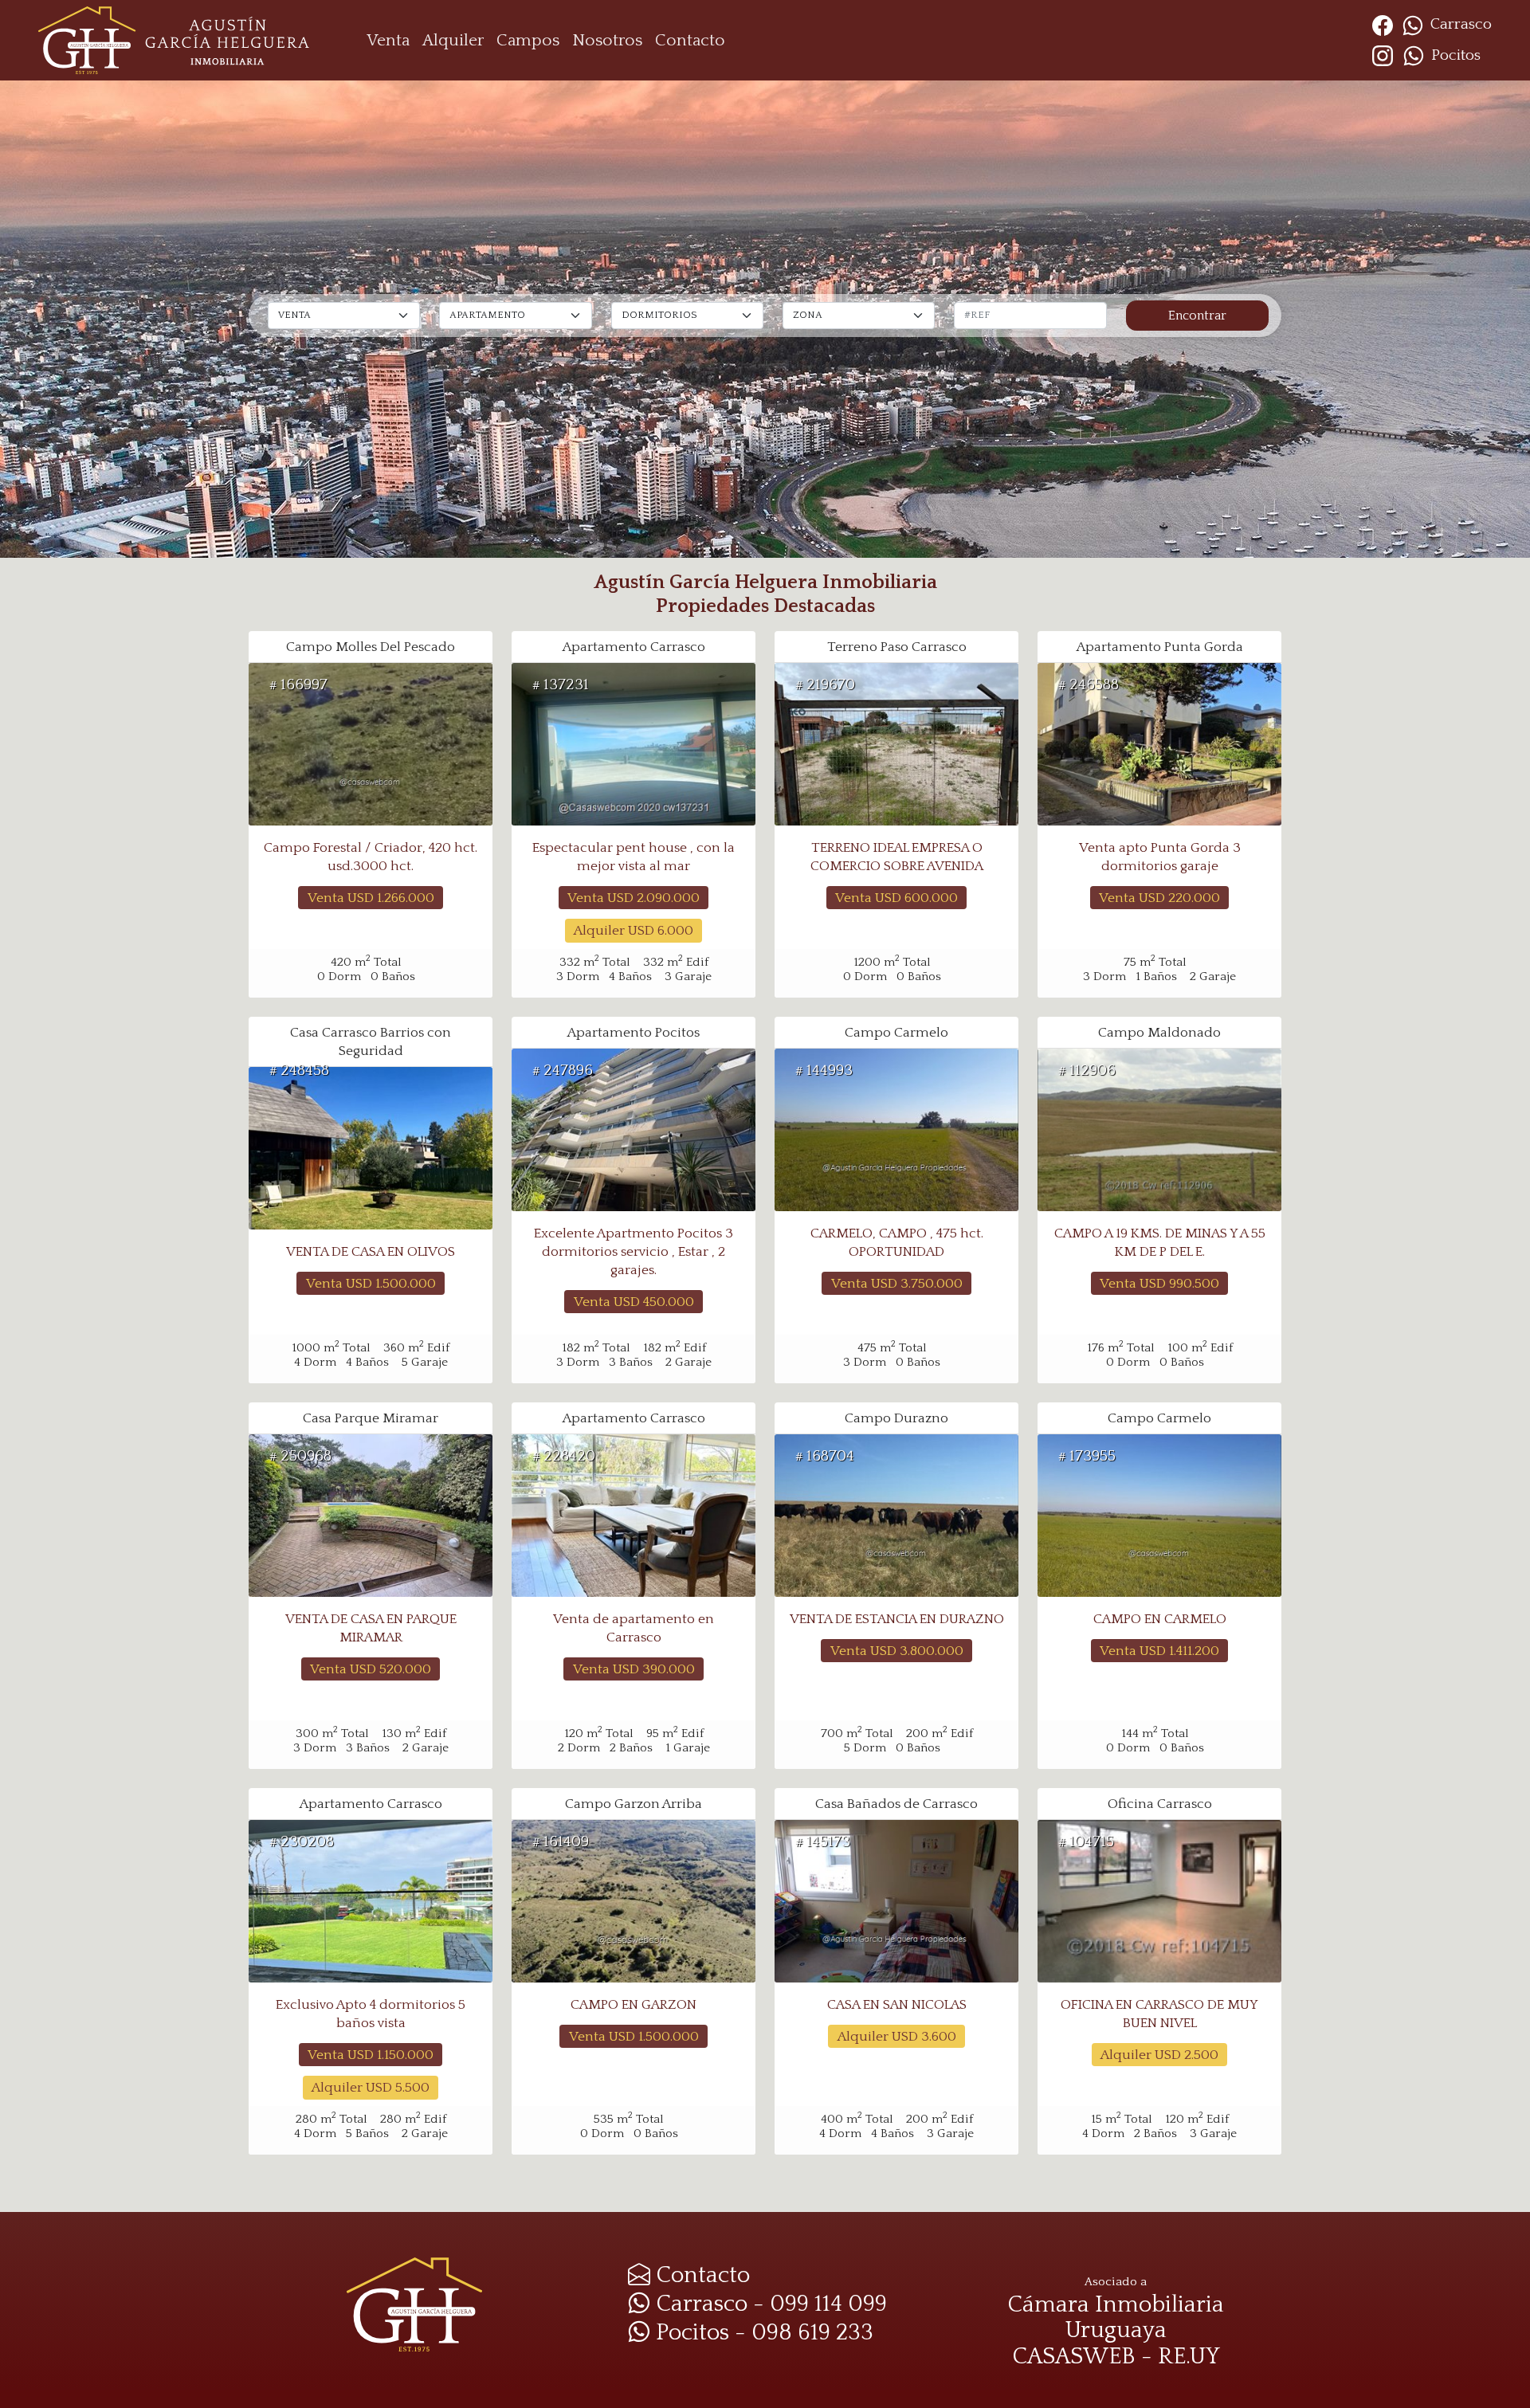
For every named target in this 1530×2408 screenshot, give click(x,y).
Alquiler (453, 40)
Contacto (690, 40)
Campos (528, 40)
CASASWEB (1074, 2357)
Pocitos (1454, 55)
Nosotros (607, 40)
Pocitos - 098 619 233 (762, 2333)
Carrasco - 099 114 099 (769, 2304)
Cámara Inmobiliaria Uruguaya (1116, 2318)
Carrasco (1459, 24)
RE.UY (1189, 2357)
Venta (388, 40)
